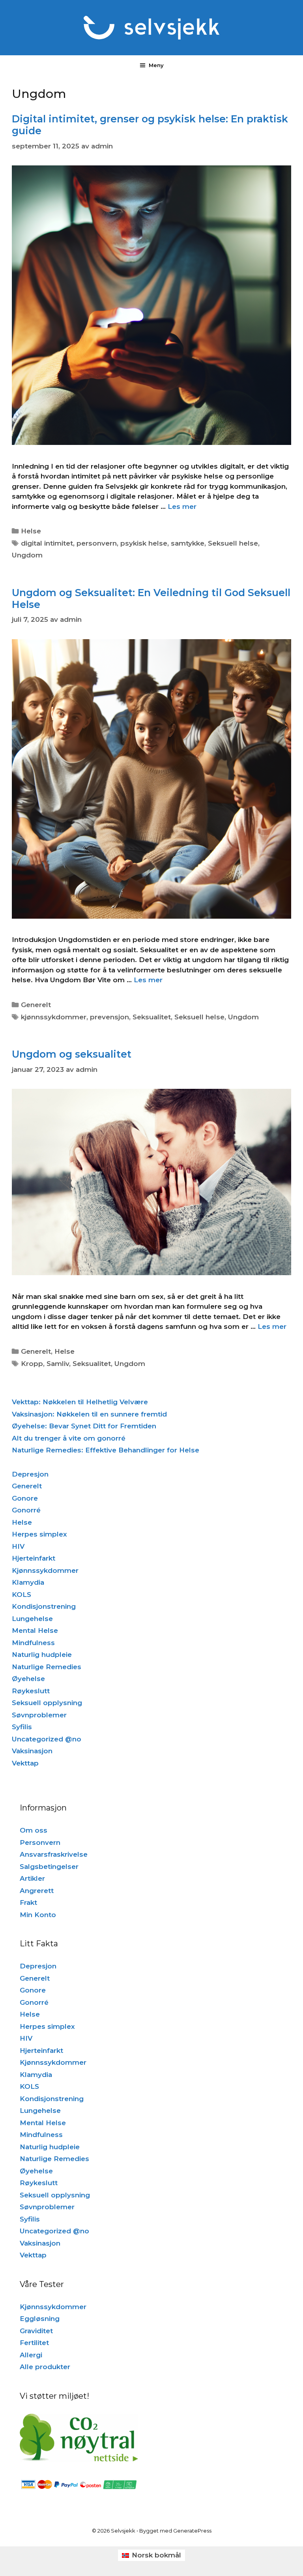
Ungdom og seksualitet (72, 1054)
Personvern (40, 1842)
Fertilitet (34, 2343)
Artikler (32, 1878)
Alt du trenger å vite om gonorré (69, 1438)
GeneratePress (192, 2531)
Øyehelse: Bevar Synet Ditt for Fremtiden (84, 1426)
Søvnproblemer (39, 1715)
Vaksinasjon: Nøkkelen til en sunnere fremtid (89, 1414)
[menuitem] (151, 2555)
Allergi (31, 2355)
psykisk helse (144, 543)
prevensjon (109, 1017)
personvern (97, 543)
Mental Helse (35, 1630)
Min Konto (38, 1915)
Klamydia (28, 1582)
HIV (18, 1546)
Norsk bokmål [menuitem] (156, 2555)
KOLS (22, 1595)
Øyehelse (28, 1679)
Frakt (28, 1902)
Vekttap (25, 1763)
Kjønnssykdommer (45, 1570)
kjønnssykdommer (54, 1017)
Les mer (182, 507)
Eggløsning (40, 2319)
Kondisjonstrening (44, 1606)
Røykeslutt (31, 1691)
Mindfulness (33, 1643)
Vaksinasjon (32, 1751)
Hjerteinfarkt (34, 1558)
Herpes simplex (39, 1534)
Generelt (36, 1005)
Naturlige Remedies (47, 1667)
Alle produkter (45, 2367)
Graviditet (36, 2331)
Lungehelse (32, 1619)
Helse (31, 531)
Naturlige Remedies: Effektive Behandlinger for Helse (106, 1450)
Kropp (32, 1364)
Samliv (58, 1364)
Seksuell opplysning (47, 1703)
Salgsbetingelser (49, 1867)
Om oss (34, 1830)
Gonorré (26, 1510)
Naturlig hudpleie (42, 1655)
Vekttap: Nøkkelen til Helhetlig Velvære (80, 1402)
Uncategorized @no (47, 1739)
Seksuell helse (233, 543)
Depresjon (30, 1474)
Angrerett (37, 1891)
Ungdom (27, 555)
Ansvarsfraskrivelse (54, 1854)
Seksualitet (152, 1017)
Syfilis (22, 1727)
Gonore (25, 1498)
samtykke (188, 543)
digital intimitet (47, 543)
